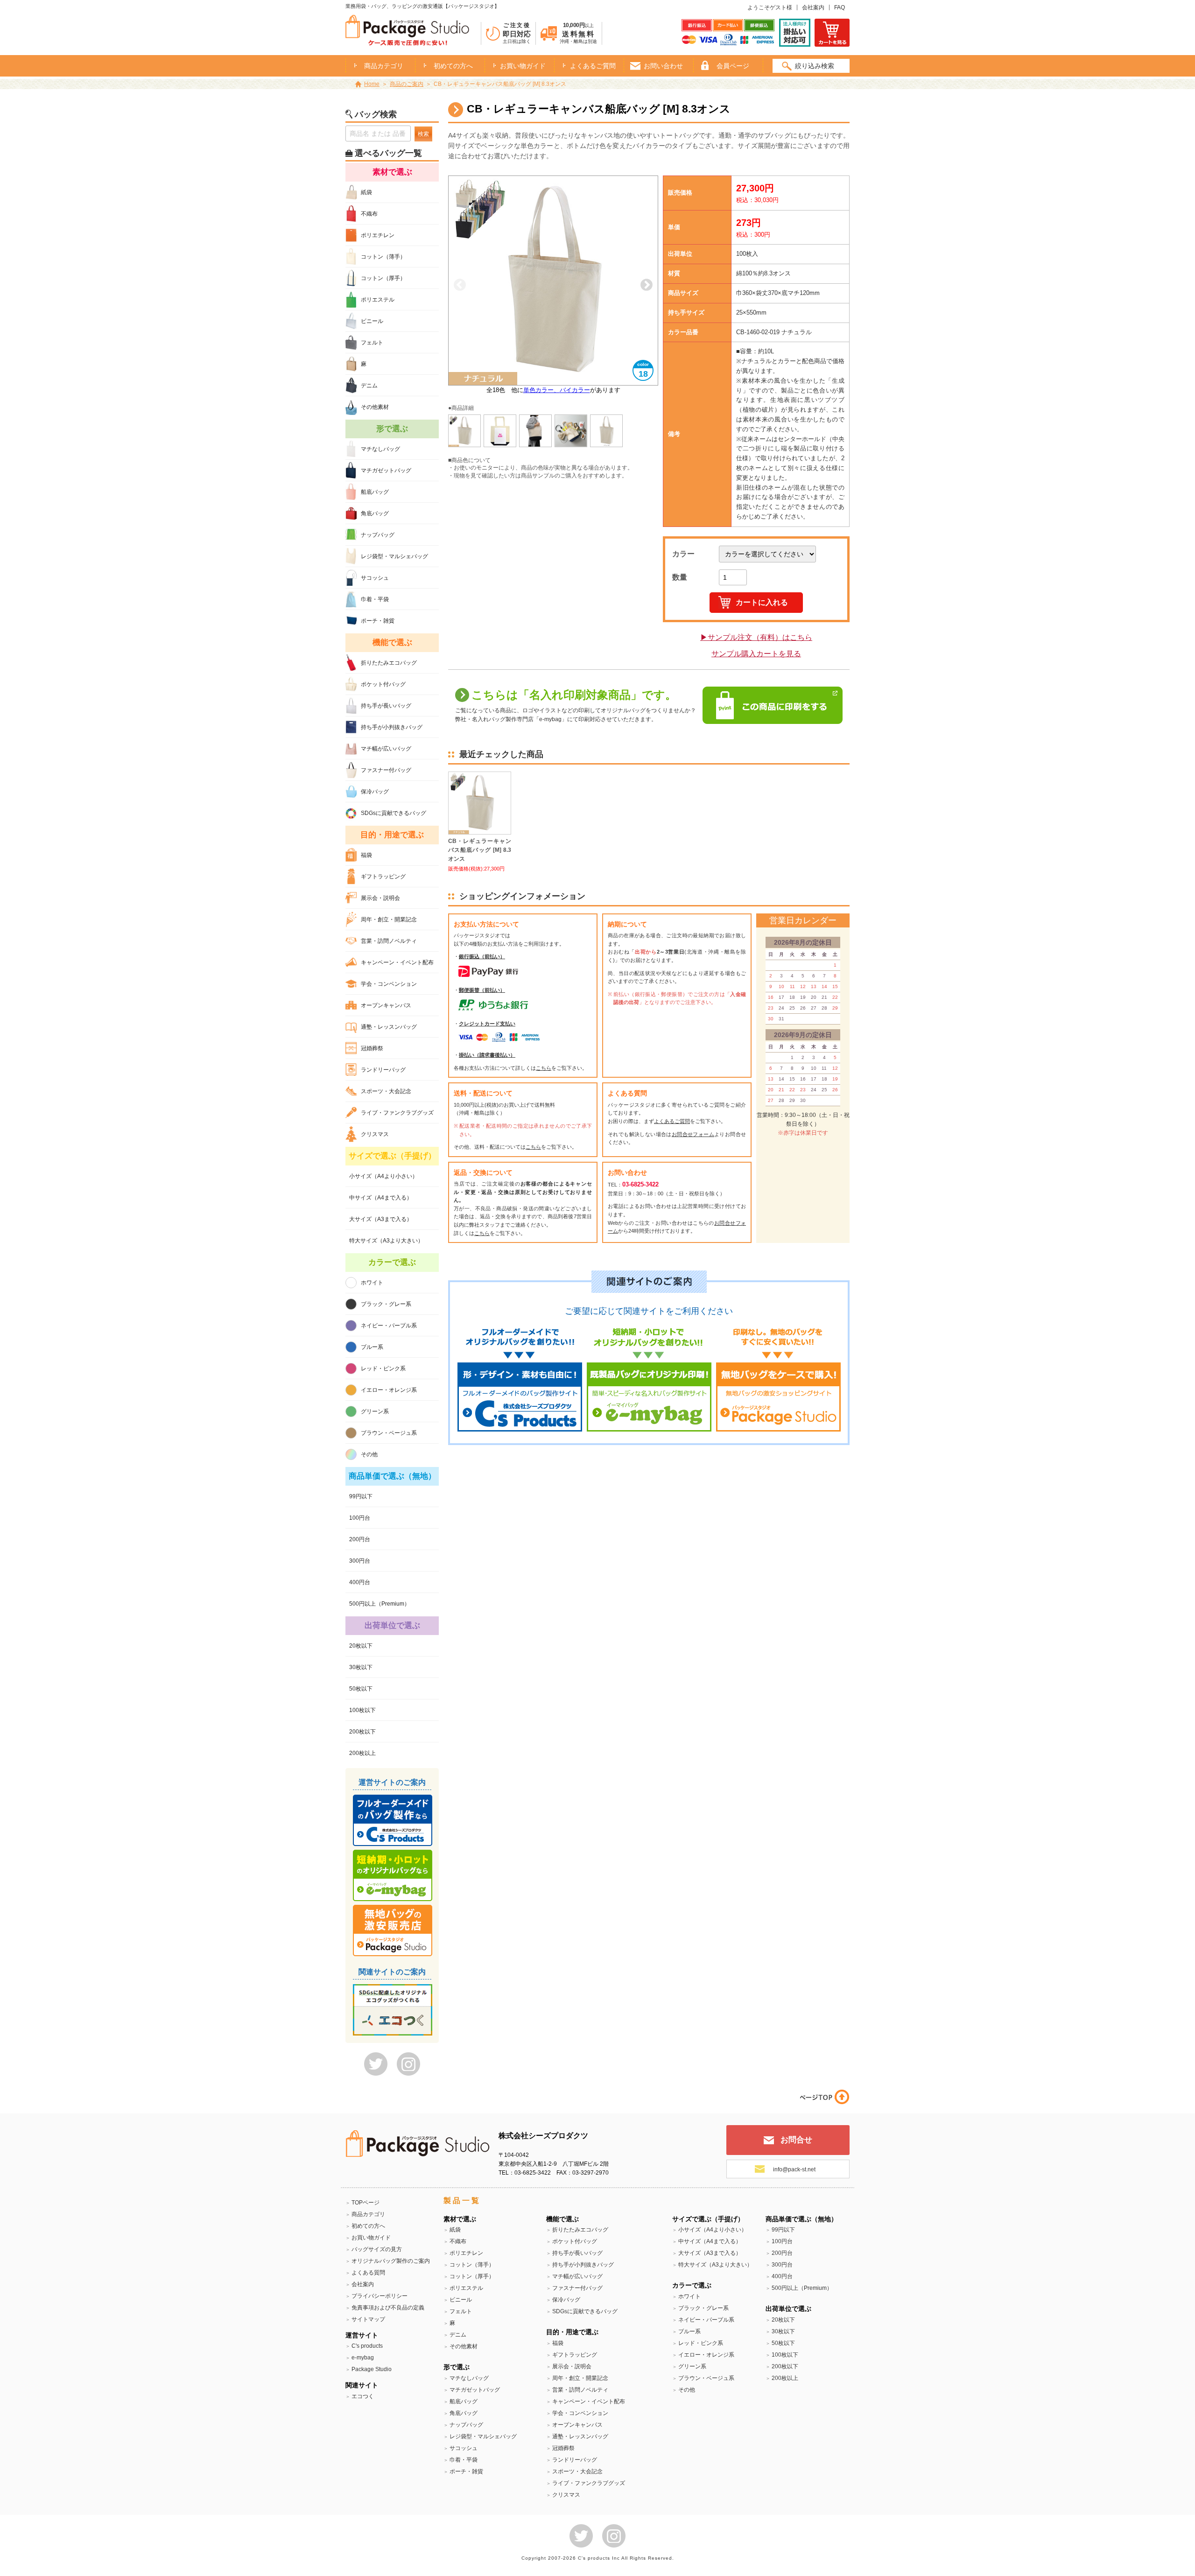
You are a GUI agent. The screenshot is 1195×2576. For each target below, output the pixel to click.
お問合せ (796, 2140)
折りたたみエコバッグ (389, 663)
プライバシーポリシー (380, 2296)
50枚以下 (361, 1689)
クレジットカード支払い (487, 1024)
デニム (369, 386)
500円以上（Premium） (380, 1604)
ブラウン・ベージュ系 (389, 1433)
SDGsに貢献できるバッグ (394, 813)
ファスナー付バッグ (386, 770)
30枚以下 (361, 1667)
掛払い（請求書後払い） (487, 1055)
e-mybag (363, 2358)
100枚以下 (362, 1710)
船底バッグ (375, 492)
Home (372, 84)
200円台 (360, 1539)
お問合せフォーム (693, 1134)
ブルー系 (372, 1347)
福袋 (366, 855)
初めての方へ (453, 66)
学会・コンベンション (389, 984)
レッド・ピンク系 (383, 1369)
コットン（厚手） (383, 278)
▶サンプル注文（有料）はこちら (756, 637)
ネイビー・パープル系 (389, 1326)
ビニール (372, 321)
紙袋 (366, 192)
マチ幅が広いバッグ (386, 749)
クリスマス (375, 1134)
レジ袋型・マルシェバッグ (394, 556)
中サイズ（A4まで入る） (381, 1198)
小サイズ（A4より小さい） (383, 1176)
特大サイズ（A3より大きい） (386, 1241)
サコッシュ (375, 578)
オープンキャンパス (386, 1005)
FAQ (840, 7)
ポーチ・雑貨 (378, 621)
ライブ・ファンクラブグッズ (397, 1113)
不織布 (369, 214)
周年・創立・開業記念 (389, 919)
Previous (460, 285)
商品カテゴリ (368, 2214)
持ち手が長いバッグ (386, 706)
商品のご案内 (407, 84)
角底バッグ (375, 513)
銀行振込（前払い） (482, 956)
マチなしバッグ (380, 449)
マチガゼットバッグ (386, 470)
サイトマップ (368, 2319)
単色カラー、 (541, 390)
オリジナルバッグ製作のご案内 (391, 2261)
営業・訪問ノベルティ (389, 941)
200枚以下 (362, 1732)
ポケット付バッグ (383, 684)
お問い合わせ (663, 66)
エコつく (363, 2396)
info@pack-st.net (794, 2169)
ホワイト (372, 1283)
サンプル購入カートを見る (756, 654)
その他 (369, 1454)
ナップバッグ (378, 535)
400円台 (360, 1582)
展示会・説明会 (380, 898)
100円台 (360, 1518)
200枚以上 (362, 1753)
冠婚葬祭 (372, 1048)
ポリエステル (378, 300)
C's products (367, 2346)
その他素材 (375, 407)
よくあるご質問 (593, 66)
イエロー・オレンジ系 (389, 1390)
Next (647, 285)
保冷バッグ (375, 792)
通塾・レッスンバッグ (389, 1027)
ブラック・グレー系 (386, 1304)
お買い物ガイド (523, 66)
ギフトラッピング (383, 877)
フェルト (372, 343)
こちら (544, 1068)
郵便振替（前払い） (482, 990)
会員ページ (733, 66)
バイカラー (575, 390)
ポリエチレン (378, 235)
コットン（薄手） (383, 257)
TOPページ (366, 2203)
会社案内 (813, 7)
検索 (423, 134)
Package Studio (372, 2369)
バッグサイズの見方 (377, 2249)
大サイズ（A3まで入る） (381, 1219)
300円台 (360, 1561)
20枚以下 (361, 1646)
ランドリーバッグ (383, 1070)
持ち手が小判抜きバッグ (392, 727)
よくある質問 (368, 2273)
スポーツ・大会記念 (386, 1091)
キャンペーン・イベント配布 (397, 962)
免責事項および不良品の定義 (388, 2308)
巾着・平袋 (375, 599)
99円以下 (361, 1496)
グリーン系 (375, 1411)
